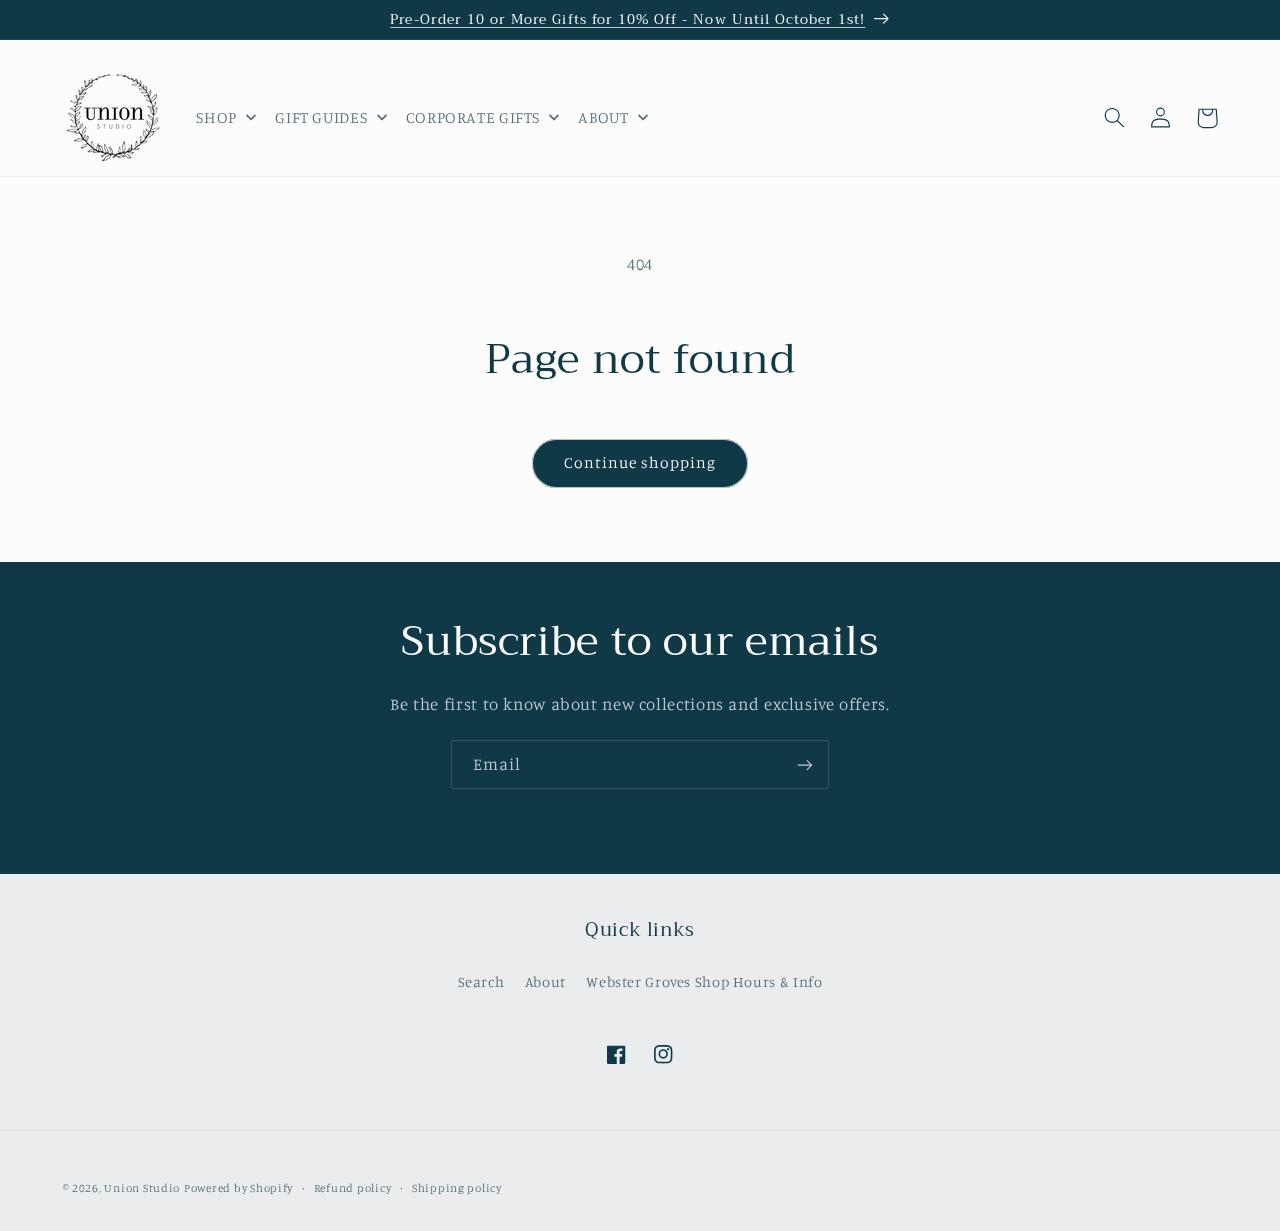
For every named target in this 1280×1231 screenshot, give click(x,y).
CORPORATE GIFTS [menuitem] (473, 117)
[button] (1115, 118)
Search (481, 980)
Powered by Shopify (238, 1188)
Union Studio (142, 1188)
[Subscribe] (805, 764)
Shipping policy (457, 1188)
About (545, 980)
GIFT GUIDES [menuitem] (321, 117)
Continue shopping (640, 462)
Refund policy (353, 1188)
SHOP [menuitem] (216, 117)
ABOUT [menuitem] (603, 117)
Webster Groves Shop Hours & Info (704, 980)
